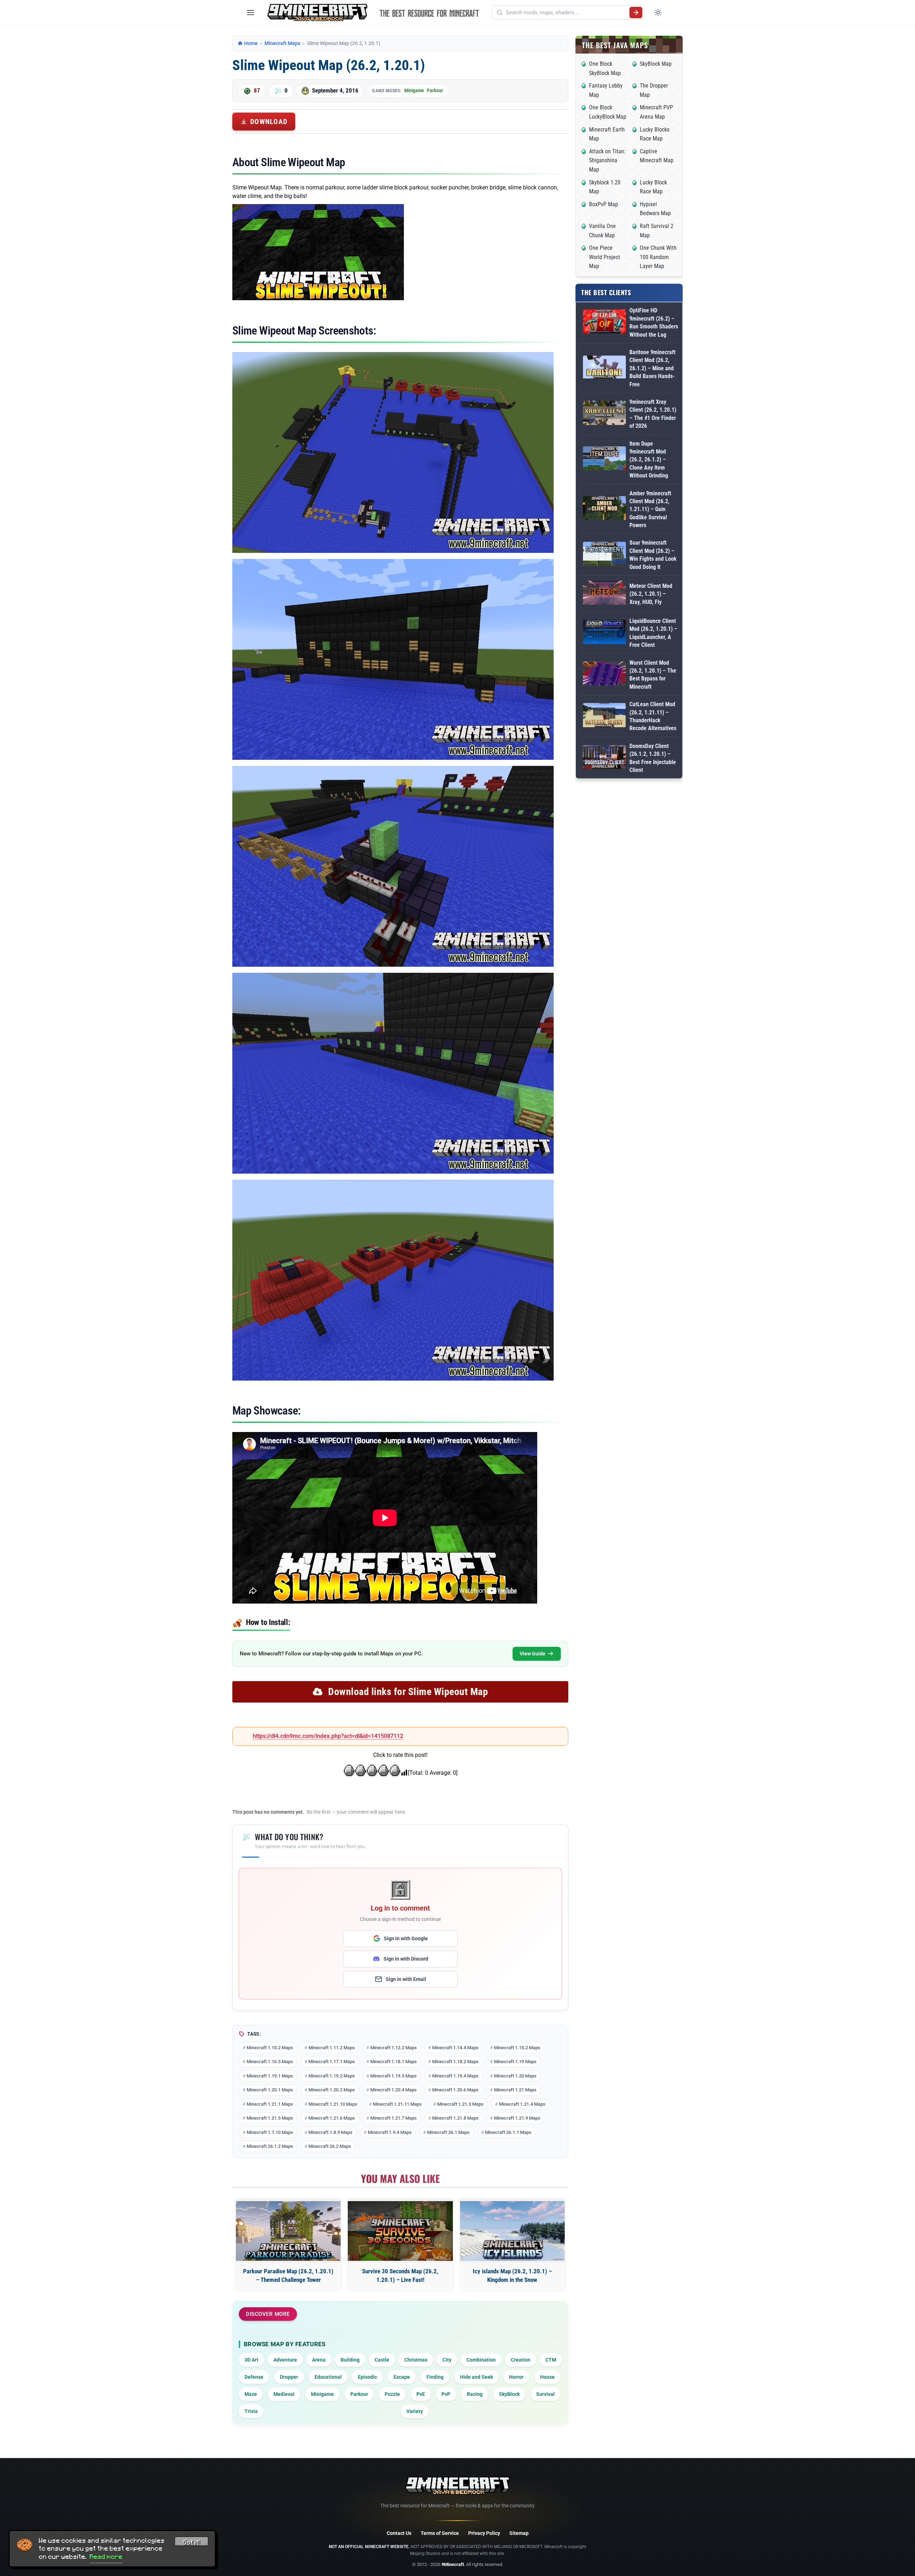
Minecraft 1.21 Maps (515, 2090)
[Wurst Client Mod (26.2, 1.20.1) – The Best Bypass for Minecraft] (604, 675)
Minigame (414, 90)
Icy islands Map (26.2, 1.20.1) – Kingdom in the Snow (512, 2275)
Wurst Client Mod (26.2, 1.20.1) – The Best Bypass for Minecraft (653, 675)
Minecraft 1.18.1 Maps (394, 2062)
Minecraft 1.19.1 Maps (270, 2076)
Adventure (285, 2360)
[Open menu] (251, 13)
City (447, 2360)
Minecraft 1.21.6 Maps (332, 2118)
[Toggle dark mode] (658, 13)
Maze (251, 2394)
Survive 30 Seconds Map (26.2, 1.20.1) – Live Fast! (400, 2275)
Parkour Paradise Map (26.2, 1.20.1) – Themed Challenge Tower (288, 2275)
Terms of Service (440, 2533)
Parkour (435, 90)
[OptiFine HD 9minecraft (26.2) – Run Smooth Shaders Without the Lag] (604, 323)
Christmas (416, 2360)
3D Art (251, 2360)
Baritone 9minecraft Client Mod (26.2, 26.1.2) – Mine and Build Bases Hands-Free (652, 368)
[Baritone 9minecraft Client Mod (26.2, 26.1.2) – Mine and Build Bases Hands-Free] (604, 368)
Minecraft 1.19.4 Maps (455, 2076)
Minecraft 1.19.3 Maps (394, 2076)
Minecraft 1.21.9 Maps (517, 2118)
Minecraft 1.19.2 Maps (332, 2076)
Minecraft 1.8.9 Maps (330, 2132)
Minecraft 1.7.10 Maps (270, 2132)
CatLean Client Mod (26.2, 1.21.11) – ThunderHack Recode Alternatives (653, 716)
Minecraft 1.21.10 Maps (333, 2104)
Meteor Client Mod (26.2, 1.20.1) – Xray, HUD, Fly (651, 594)
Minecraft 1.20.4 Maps (394, 2090)
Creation (521, 2360)
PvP (446, 2394)
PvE (421, 2394)
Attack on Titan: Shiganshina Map (607, 160)
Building (350, 2360)
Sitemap (519, 2533)
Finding (435, 2377)
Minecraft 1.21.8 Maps (455, 2118)
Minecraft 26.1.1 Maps (508, 2132)
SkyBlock (509, 2394)
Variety (415, 2411)
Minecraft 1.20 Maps (515, 2076)
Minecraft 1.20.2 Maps (332, 2090)
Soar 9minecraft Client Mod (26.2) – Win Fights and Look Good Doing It (653, 555)
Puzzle (392, 2394)
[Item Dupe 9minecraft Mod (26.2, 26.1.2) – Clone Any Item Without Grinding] (604, 460)
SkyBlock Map (656, 64)
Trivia (251, 2411)
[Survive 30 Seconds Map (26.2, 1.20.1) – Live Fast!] (400, 2231)
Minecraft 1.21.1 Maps (270, 2104)
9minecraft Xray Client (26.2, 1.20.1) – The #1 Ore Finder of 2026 (653, 414)
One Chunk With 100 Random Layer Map (658, 257)
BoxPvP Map (604, 204)
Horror (516, 2377)
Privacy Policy (484, 2533)
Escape (402, 2377)
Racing (475, 2394)
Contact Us (399, 2533)
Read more (106, 2557)
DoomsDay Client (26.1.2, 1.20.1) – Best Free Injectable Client (653, 758)
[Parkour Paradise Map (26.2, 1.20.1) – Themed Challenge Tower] (288, 2231)
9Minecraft (453, 2564)
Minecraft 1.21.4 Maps (522, 2104)
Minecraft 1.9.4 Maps (390, 2132)
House (547, 2377)
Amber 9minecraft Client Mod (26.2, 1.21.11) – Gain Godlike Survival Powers (650, 509)
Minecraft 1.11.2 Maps (332, 2048)
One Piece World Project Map (605, 257)
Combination (481, 2360)
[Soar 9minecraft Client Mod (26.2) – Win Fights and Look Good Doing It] (604, 555)
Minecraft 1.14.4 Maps (455, 2048)
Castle (382, 2360)
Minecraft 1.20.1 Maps (270, 2090)
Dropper (289, 2377)
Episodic (367, 2377)
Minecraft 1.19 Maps (515, 2062)
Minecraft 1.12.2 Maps (394, 2048)
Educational (328, 2377)
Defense (254, 2377)
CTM (551, 2360)
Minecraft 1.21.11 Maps (397, 2104)
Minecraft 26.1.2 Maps (270, 2146)
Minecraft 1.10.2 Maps (270, 2048)
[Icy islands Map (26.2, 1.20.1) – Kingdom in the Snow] (512, 2231)
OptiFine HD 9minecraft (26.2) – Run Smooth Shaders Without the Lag (654, 322)
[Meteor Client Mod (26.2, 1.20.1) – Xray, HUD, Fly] (604, 594)
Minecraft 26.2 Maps (330, 2146)
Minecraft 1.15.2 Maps (517, 2048)
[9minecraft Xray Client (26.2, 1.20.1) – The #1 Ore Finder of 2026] (604, 414)
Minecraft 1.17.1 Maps (332, 2062)
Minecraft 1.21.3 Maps (460, 2104)
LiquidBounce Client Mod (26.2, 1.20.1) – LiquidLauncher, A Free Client (653, 633)
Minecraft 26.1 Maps (448, 2132)
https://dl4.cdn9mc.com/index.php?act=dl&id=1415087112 (328, 1736)
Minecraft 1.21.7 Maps (394, 2118)
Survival (545, 2394)
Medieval (284, 2394)
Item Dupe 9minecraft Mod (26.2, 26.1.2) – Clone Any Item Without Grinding (649, 460)
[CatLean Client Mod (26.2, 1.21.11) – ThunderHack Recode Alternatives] (604, 716)
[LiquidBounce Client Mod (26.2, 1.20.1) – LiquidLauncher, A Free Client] (604, 633)
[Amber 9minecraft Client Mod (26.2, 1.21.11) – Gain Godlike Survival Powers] (604, 509)
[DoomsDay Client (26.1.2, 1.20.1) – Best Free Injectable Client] (604, 758)
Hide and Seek (476, 2377)
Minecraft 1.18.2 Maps (455, 2062)
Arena (319, 2360)
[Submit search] (636, 13)
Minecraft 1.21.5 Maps (270, 2118)
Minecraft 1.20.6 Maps (455, 2090)
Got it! (192, 2542)
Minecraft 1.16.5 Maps (270, 2062)
